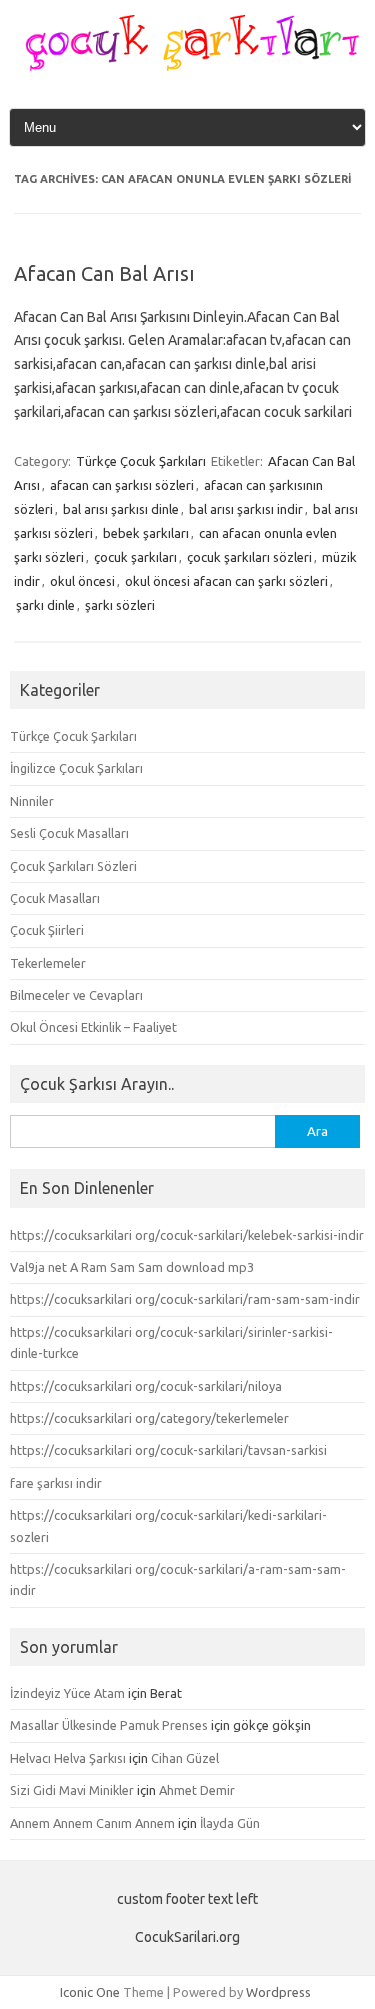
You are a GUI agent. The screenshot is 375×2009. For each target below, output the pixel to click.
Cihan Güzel (185, 1758)
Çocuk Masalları (55, 898)
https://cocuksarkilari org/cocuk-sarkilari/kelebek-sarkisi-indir (187, 1235)
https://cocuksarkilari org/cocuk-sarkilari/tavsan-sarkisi (168, 1450)
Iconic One (90, 1992)
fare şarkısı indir (56, 1483)
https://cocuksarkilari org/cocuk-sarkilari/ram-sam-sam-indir (185, 1299)
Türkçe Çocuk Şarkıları (141, 461)
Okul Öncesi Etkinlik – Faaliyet (93, 1027)
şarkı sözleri (120, 605)
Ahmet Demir (197, 1790)
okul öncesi (82, 581)
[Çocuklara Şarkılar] (187, 66)
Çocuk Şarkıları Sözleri (73, 866)
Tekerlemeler (48, 963)
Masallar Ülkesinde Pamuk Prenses (109, 1725)
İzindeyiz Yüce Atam (67, 1693)
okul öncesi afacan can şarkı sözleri (226, 581)
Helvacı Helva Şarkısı (68, 1758)
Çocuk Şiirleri (47, 930)
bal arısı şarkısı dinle (121, 509)
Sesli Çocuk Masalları (69, 833)
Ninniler (32, 801)
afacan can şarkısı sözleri (122, 485)
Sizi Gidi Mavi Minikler (72, 1790)
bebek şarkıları (146, 533)
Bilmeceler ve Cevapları (76, 995)
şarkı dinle (45, 605)
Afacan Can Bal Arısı (104, 273)
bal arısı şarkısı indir (246, 509)
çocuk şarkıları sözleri (249, 557)
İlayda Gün (230, 1823)
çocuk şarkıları (135, 557)
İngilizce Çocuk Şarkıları (76, 768)
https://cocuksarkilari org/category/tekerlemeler (149, 1418)
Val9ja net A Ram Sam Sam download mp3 (132, 1267)
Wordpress (278, 1992)
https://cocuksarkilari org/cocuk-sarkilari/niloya (146, 1386)
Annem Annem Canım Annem (92, 1823)
